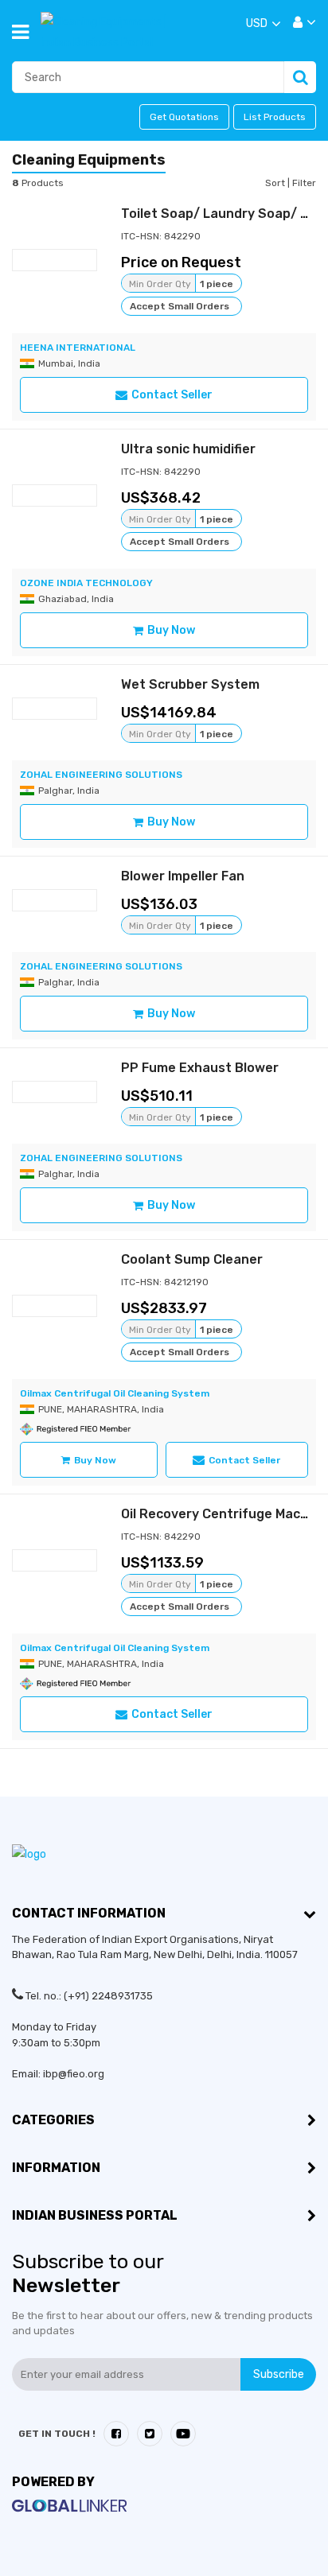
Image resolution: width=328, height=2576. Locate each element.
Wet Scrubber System (190, 684)
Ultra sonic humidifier (188, 449)
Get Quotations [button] (184, 117)
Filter (304, 183)
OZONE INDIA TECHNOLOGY (86, 583)
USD (257, 23)
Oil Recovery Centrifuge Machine (224, 1514)
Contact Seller (172, 395)
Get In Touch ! (57, 2434)
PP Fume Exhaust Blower (200, 1068)
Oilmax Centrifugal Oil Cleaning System (115, 1393)
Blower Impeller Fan (183, 876)
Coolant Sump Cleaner (192, 1259)
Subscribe (279, 2374)
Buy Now (171, 630)
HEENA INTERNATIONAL (78, 348)
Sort (276, 183)
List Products (275, 117)
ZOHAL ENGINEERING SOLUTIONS (101, 775)
